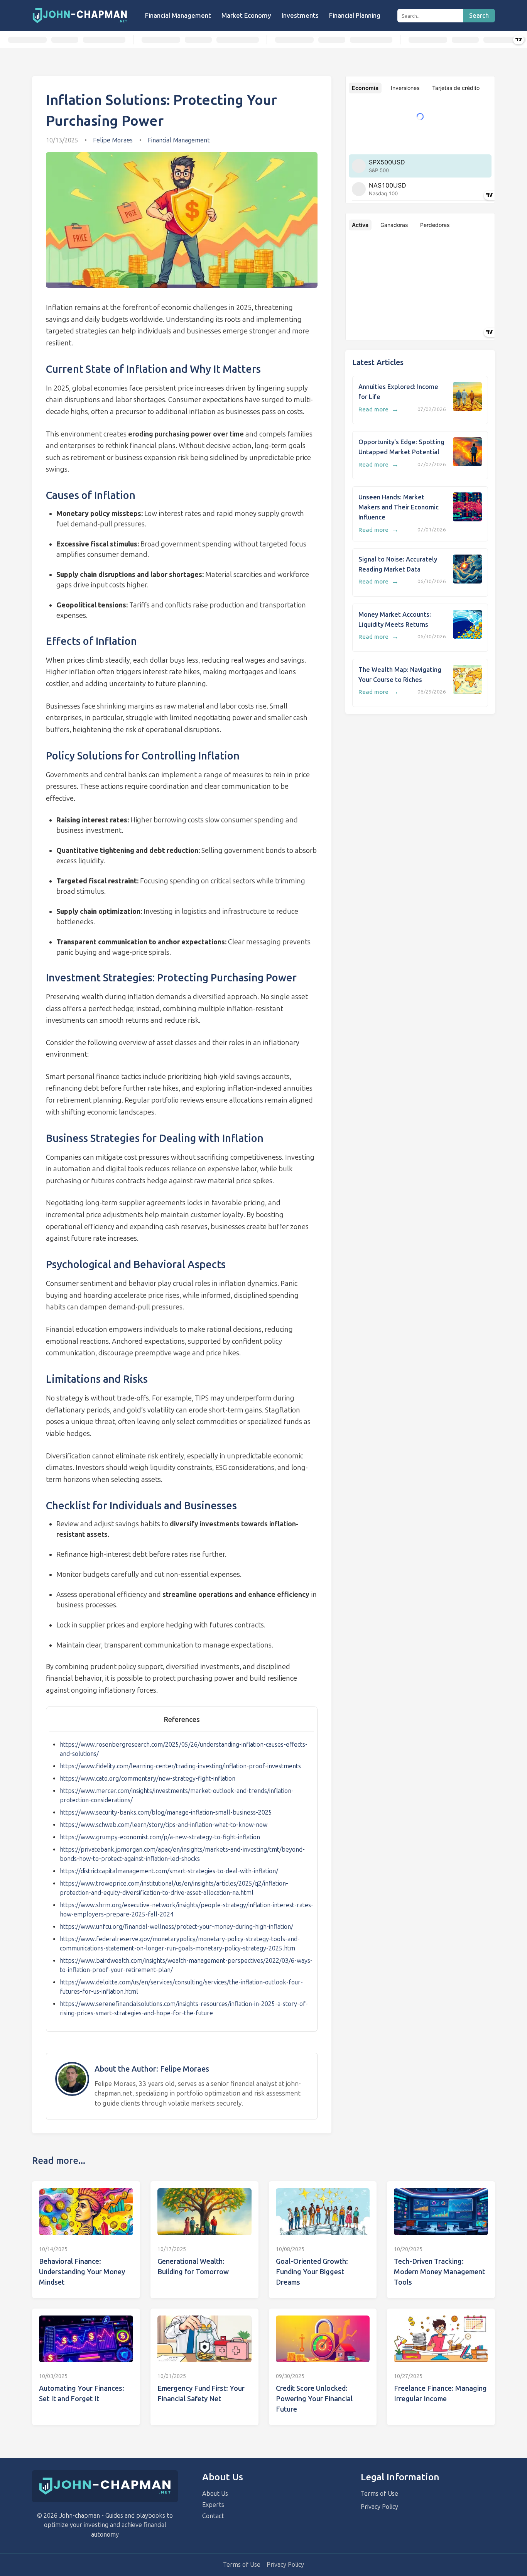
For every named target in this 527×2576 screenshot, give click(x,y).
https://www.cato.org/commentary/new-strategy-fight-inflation (148, 1779)
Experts (213, 2505)
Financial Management (178, 15)
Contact (213, 2516)
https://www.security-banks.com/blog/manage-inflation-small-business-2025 (166, 1812)
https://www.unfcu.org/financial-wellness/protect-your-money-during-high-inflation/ (177, 1927)
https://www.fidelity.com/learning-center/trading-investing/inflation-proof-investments (180, 1766)
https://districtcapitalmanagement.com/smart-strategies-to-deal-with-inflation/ (169, 1871)
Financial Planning (355, 15)
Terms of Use (379, 2494)
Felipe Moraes (113, 140)
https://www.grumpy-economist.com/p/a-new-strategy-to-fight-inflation (160, 1837)
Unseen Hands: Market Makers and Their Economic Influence (399, 507)
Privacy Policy (379, 2507)
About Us (215, 2494)
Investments (300, 15)
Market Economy (246, 15)
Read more (378, 409)
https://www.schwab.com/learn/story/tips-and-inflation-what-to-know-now (164, 1825)
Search (479, 16)
